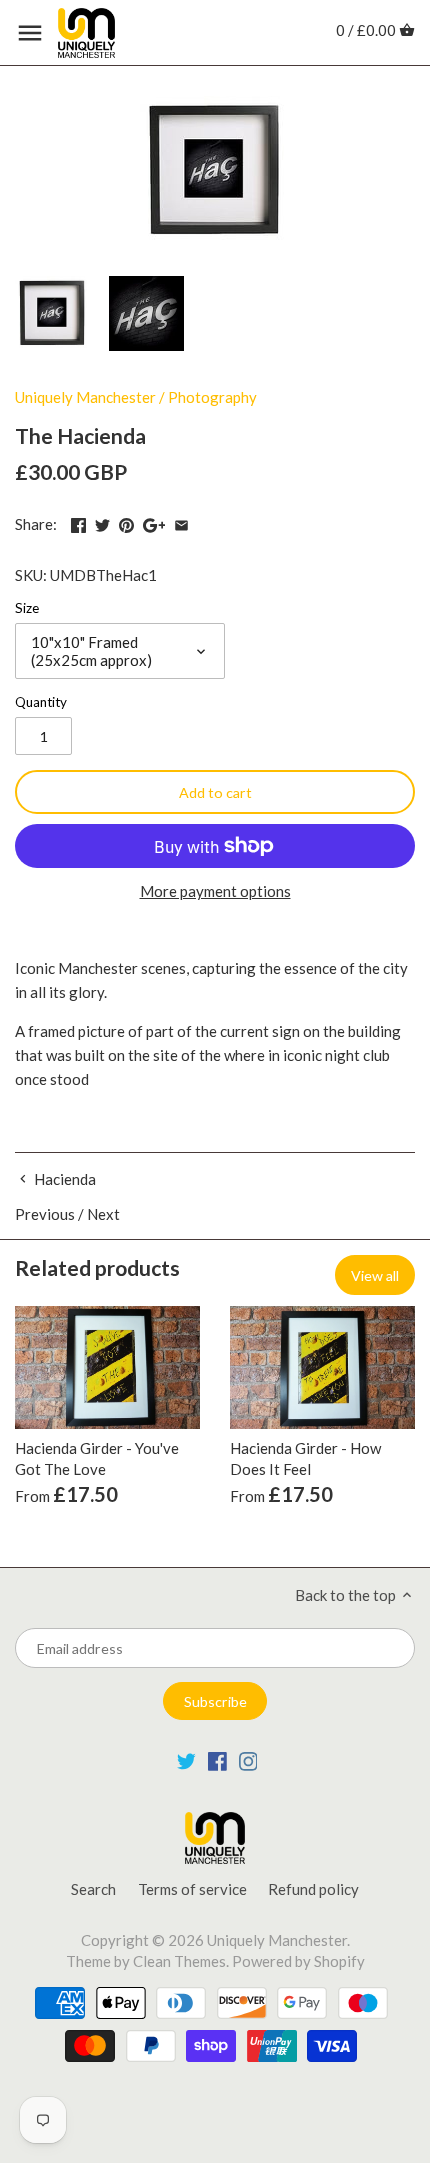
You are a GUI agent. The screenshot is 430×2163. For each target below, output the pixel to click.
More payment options (215, 891)
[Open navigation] (30, 33)
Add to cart (215, 792)
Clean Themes (179, 1961)
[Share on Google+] (154, 522)
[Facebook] (217, 1760)
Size (27, 608)
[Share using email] (181, 522)
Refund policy (313, 1889)
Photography (212, 397)
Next (103, 1214)
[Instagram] (248, 1760)
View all (375, 1275)
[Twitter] (186, 1760)
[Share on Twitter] (102, 522)
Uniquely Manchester (85, 397)
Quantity (41, 702)
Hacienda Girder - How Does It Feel (305, 1458)
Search (93, 1889)
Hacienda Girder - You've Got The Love (97, 1458)
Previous (45, 1214)
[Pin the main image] (126, 522)
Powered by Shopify (298, 1961)
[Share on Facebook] (78, 522)
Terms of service (192, 1889)
